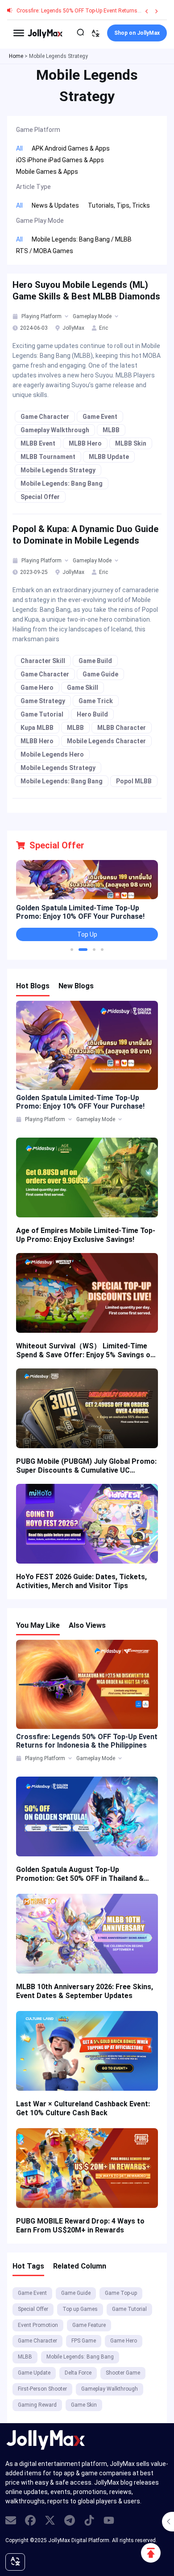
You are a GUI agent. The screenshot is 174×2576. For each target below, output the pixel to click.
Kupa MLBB (37, 728)
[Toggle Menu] (19, 33)
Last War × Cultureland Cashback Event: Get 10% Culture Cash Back (83, 2108)
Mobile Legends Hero (52, 754)
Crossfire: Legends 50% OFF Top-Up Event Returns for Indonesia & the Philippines (87, 1741)
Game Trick (96, 701)
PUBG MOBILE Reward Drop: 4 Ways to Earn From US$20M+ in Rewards (80, 2226)
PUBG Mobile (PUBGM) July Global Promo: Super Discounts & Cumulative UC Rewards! (86, 1466)
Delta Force (78, 2373)
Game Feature (89, 2325)
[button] (72, 950)
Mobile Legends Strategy (58, 470)
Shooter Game (123, 2373)
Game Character (45, 417)
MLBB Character (122, 728)
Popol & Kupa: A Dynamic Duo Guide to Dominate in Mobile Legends (85, 535)
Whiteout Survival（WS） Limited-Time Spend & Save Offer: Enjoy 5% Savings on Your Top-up (85, 1351)
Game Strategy (43, 701)
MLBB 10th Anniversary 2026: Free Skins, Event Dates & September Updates (85, 1991)
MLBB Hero (85, 443)
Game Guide (100, 674)
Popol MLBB (134, 781)
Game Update (34, 2373)
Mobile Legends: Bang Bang (62, 483)
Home (16, 56)
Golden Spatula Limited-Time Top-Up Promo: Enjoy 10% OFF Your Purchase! (80, 912)
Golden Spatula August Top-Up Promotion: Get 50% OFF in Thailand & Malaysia (80, 1874)
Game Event (100, 417)
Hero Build (92, 714)
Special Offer (40, 497)
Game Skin (84, 2405)
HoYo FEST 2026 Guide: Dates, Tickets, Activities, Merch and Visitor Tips (81, 1581)
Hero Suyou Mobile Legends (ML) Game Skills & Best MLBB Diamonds (86, 291)
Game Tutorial (42, 714)
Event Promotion (38, 2325)
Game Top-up (121, 2293)
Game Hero (37, 688)
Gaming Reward (37, 2405)
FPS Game (84, 2341)
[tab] (16, 316)
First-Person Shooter (42, 2389)
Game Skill (83, 688)
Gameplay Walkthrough (55, 430)
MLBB (111, 430)
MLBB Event (38, 443)
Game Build (95, 661)
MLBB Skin (131, 443)
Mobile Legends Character (106, 741)
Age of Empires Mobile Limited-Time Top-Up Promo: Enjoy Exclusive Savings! (86, 1235)
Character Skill (43, 661)
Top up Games (80, 2309)
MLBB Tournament (48, 457)
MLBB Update (109, 457)
